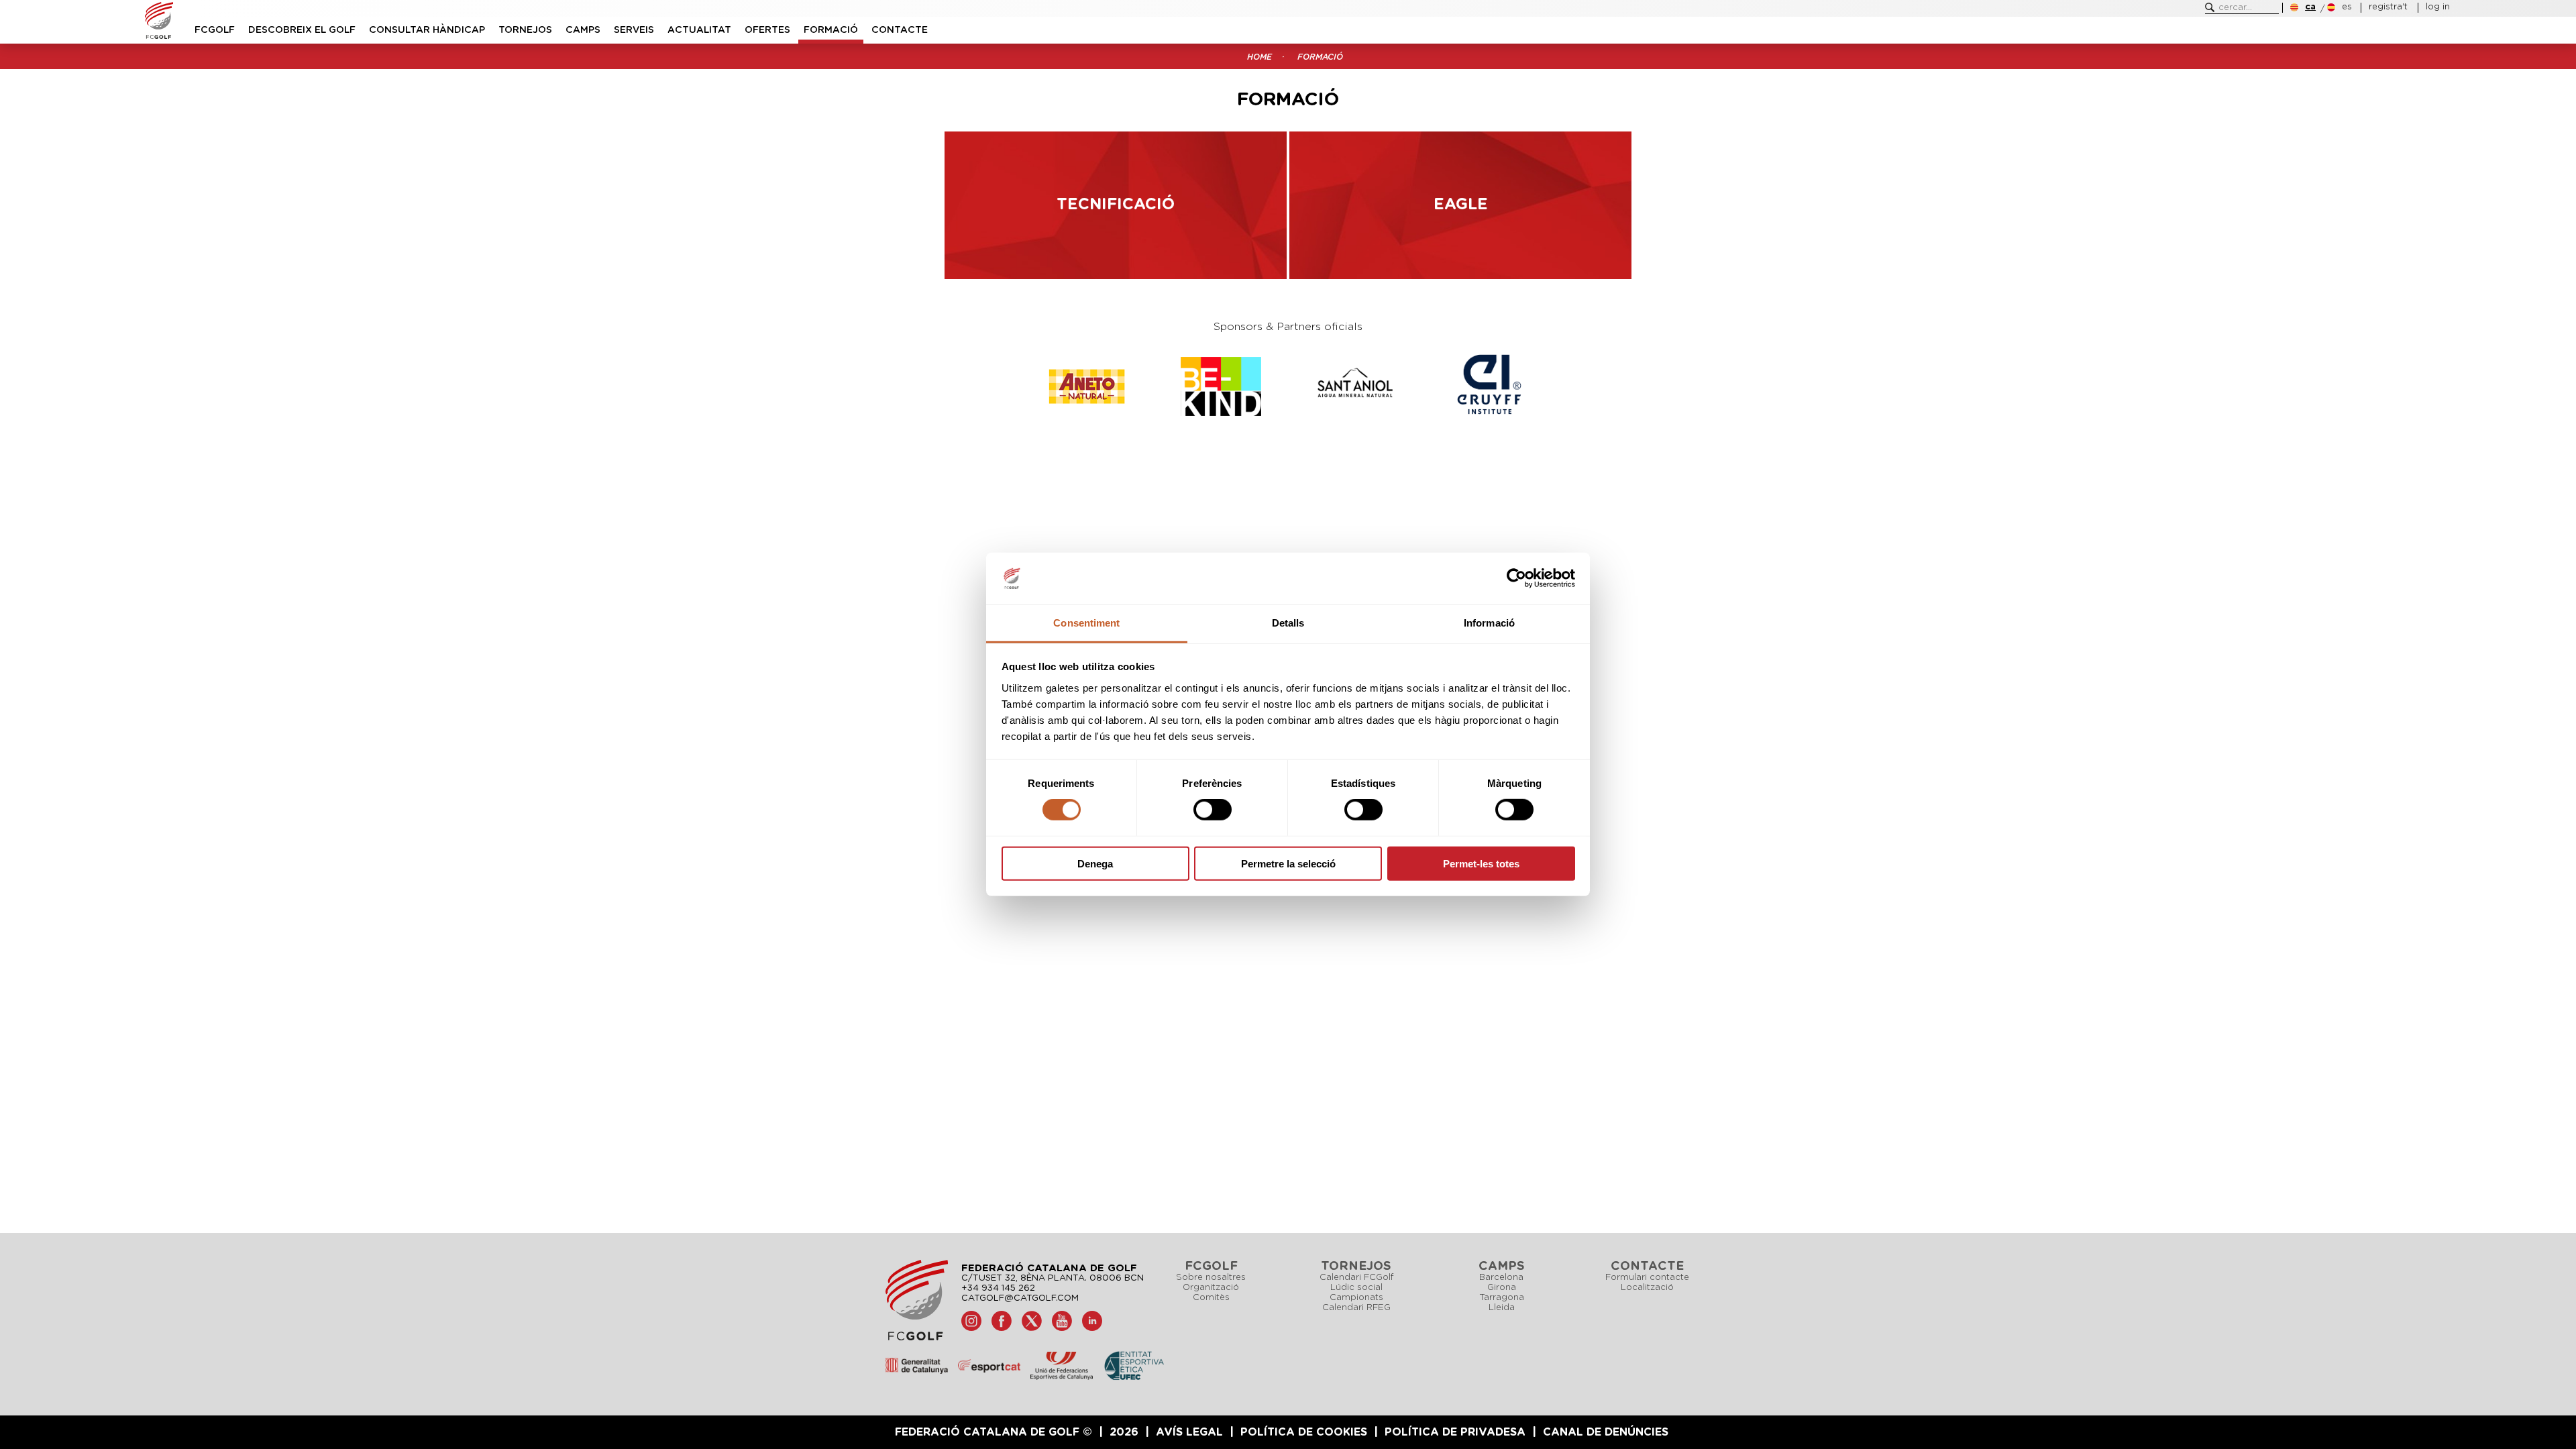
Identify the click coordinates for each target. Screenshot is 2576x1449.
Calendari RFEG (1356, 1308)
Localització (1647, 1288)
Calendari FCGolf (1356, 1278)
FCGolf (215, 30)
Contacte (900, 30)
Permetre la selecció (1288, 863)
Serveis (634, 30)
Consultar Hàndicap (427, 30)
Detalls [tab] (1288, 623)
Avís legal (1189, 1432)
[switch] (1213, 810)
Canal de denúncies (1606, 1432)
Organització (1211, 1288)
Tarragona (1502, 1298)
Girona (1502, 1288)
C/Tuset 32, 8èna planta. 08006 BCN (1053, 1278)
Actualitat (699, 30)
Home (1259, 57)
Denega (1095, 863)
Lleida (1502, 1308)
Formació (831, 30)
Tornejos (525, 30)
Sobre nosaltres (1211, 1278)
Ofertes (767, 30)
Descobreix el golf (302, 30)
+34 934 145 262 (998, 1288)
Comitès (1211, 1298)
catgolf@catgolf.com (1020, 1298)
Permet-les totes (1481, 863)
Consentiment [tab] (1086, 623)
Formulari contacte (1647, 1278)
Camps (583, 30)
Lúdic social (1356, 1288)
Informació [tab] (1489, 623)
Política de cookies (1304, 1432)
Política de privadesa (1455, 1432)
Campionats (1356, 1298)
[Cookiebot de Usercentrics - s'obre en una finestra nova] (1516, 578)
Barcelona (1501, 1278)
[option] (1117, 386)
